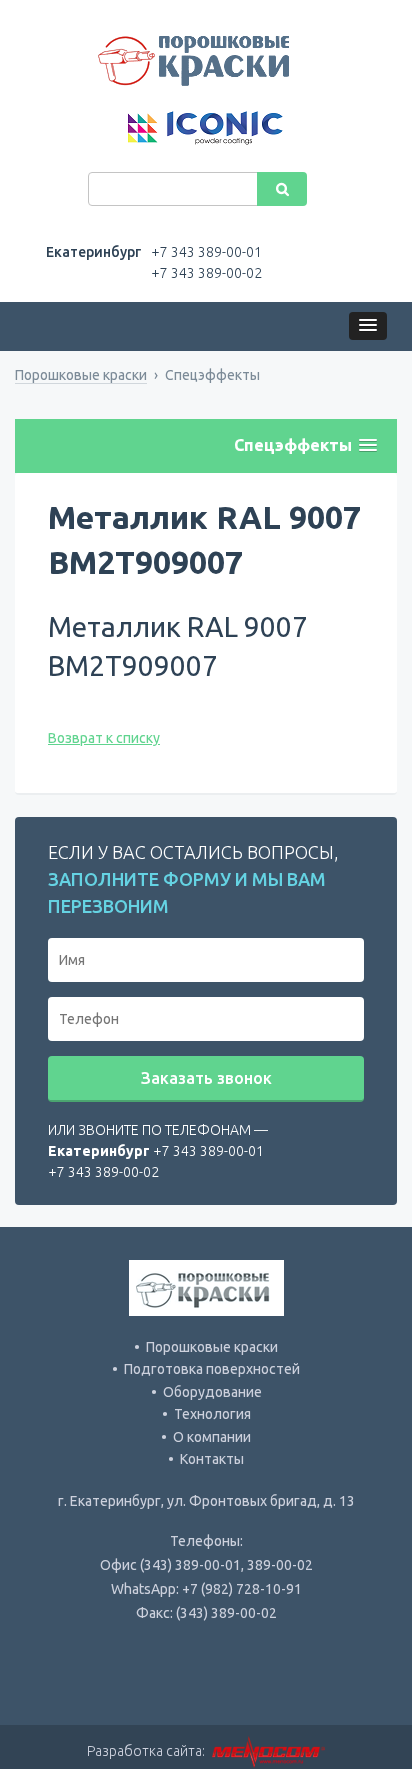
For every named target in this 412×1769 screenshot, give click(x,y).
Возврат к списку (104, 738)
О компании (212, 1437)
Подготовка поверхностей (212, 1369)
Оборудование (212, 1392)
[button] (368, 326)
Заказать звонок (206, 1078)
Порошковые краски (81, 375)
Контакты (212, 1459)
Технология (212, 1414)
